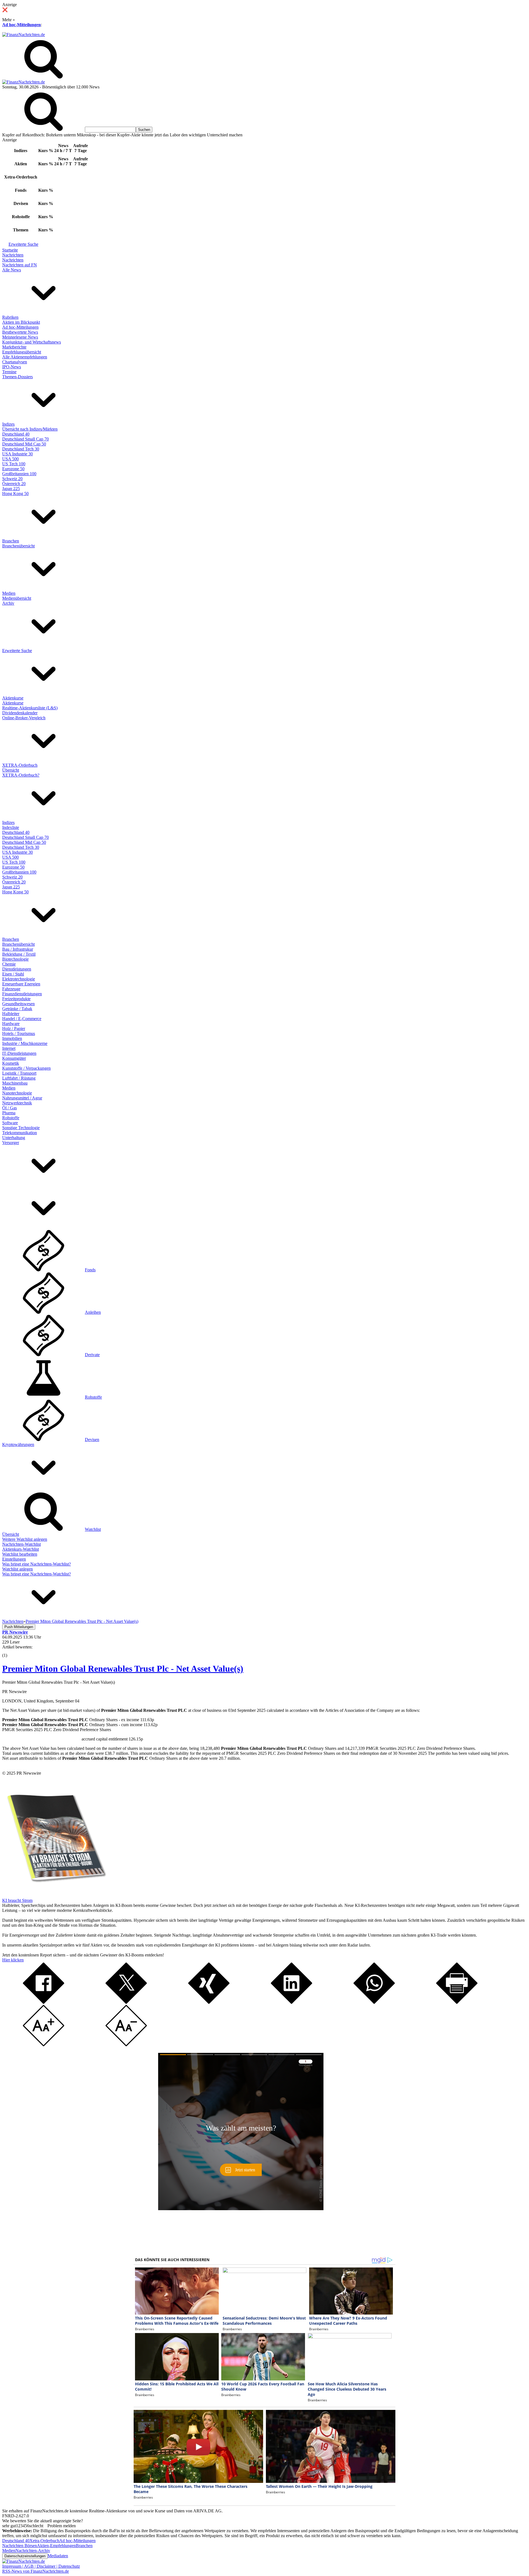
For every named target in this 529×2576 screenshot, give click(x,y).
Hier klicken (13, 1960)
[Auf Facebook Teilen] (44, 2002)
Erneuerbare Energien (21, 984)
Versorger (11, 1143)
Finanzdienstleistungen (22, 994)
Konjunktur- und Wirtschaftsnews (32, 342)
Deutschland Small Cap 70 (25, 439)
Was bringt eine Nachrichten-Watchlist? (37, 1564)
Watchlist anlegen (17, 1569)
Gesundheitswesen (18, 1004)
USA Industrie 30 (17, 454)
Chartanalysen (15, 362)
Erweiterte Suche (23, 244)
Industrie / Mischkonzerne (25, 1043)
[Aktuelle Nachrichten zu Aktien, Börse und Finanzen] (24, 35)
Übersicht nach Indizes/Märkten (30, 429)
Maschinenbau (15, 1083)
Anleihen (93, 1312)
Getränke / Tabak (17, 1009)
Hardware (11, 1024)
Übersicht (11, 770)
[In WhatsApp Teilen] (374, 2002)
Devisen (92, 1440)
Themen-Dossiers (17, 377)
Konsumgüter (14, 1058)
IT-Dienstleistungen (19, 1053)
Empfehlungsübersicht (22, 352)
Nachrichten (13, 255)
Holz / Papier (14, 1028)
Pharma (9, 1113)
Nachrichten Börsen (20, 2546)
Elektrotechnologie (19, 979)
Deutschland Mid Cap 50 (24, 444)
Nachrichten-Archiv (33, 2551)
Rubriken (10, 317)
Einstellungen (14, 1559)
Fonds (90, 1270)
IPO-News (12, 367)
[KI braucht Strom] (55, 1895)
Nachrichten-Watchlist (21, 1544)
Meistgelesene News (20, 337)
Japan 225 (11, 489)
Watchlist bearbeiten (20, 1554)
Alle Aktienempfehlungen (25, 357)
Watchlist (93, 1529)
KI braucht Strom (17, 1900)
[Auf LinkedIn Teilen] (292, 2002)
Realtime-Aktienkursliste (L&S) (30, 708)
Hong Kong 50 (15, 494)
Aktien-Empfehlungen (56, 2546)
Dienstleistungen (17, 969)
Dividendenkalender (20, 713)
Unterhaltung (14, 1138)
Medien (9, 593)
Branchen (11, 541)
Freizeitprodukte (16, 999)
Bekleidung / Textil (19, 954)
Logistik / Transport (19, 1073)
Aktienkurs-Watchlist (21, 1549)
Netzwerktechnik (17, 1103)
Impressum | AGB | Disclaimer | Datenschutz (41, 2566)
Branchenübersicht (18, 546)
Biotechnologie (15, 959)
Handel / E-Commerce (22, 1019)
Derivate (92, 1355)
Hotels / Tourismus (19, 1033)
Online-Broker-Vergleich (24, 718)
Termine (9, 372)
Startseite (10, 250)
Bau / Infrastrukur (18, 949)
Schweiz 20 (12, 479)
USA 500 (10, 459)
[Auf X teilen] (126, 2002)
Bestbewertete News (20, 332)
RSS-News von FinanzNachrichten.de (36, 2571)
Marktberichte (14, 347)
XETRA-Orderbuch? (21, 775)
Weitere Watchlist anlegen (25, 1539)
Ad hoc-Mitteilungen (21, 25)
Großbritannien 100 (19, 474)
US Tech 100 (14, 464)
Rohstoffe (11, 1118)
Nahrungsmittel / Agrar (22, 1098)
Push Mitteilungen (19, 1627)
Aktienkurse (13, 698)
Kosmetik (11, 1063)
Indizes (8, 424)
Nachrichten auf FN (20, 265)
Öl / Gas (10, 1108)
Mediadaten (58, 2556)
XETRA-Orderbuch (20, 765)
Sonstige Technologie (21, 1128)
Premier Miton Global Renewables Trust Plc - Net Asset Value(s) (123, 1669)
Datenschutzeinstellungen (25, 2556)
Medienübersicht (17, 598)
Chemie (9, 964)
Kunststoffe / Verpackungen (26, 1068)
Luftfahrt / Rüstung (19, 1078)
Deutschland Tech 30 (21, 449)
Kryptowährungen (18, 1444)
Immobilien (12, 1038)
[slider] (10, 1651)
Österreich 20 (14, 484)
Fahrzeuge (11, 989)
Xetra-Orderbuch (44, 2541)
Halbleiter (11, 1014)
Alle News (12, 270)
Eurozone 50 (13, 469)
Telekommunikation (20, 1133)
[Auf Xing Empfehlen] (209, 2002)
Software (10, 1123)
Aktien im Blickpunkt (21, 322)
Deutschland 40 (16, 434)
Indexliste (11, 827)
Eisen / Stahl (13, 974)
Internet (9, 1048)
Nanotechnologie (17, 1093)
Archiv (8, 603)
